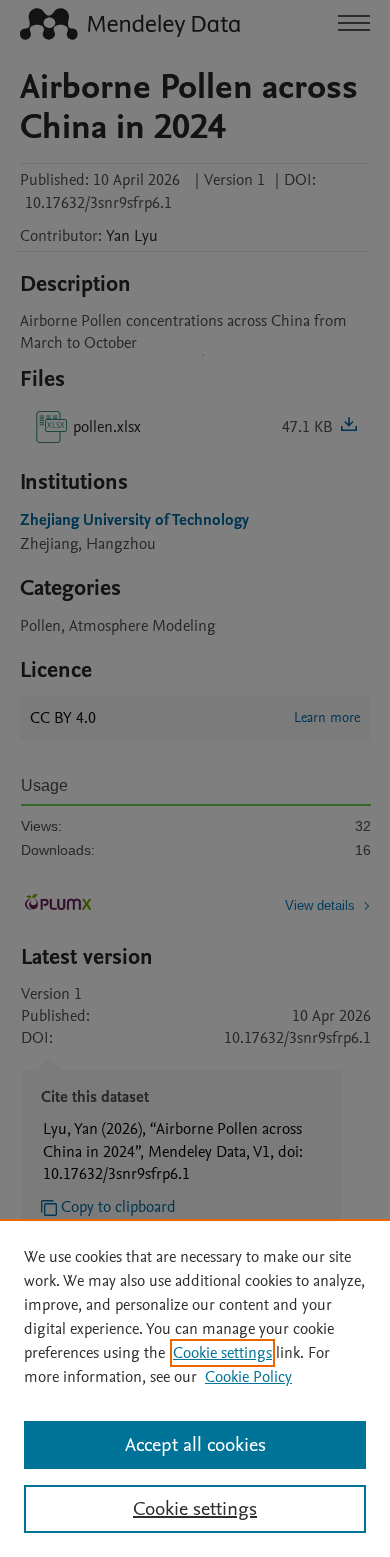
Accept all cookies (195, 1445)
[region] (195, 1388)
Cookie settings (222, 1353)
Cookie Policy (248, 1377)
